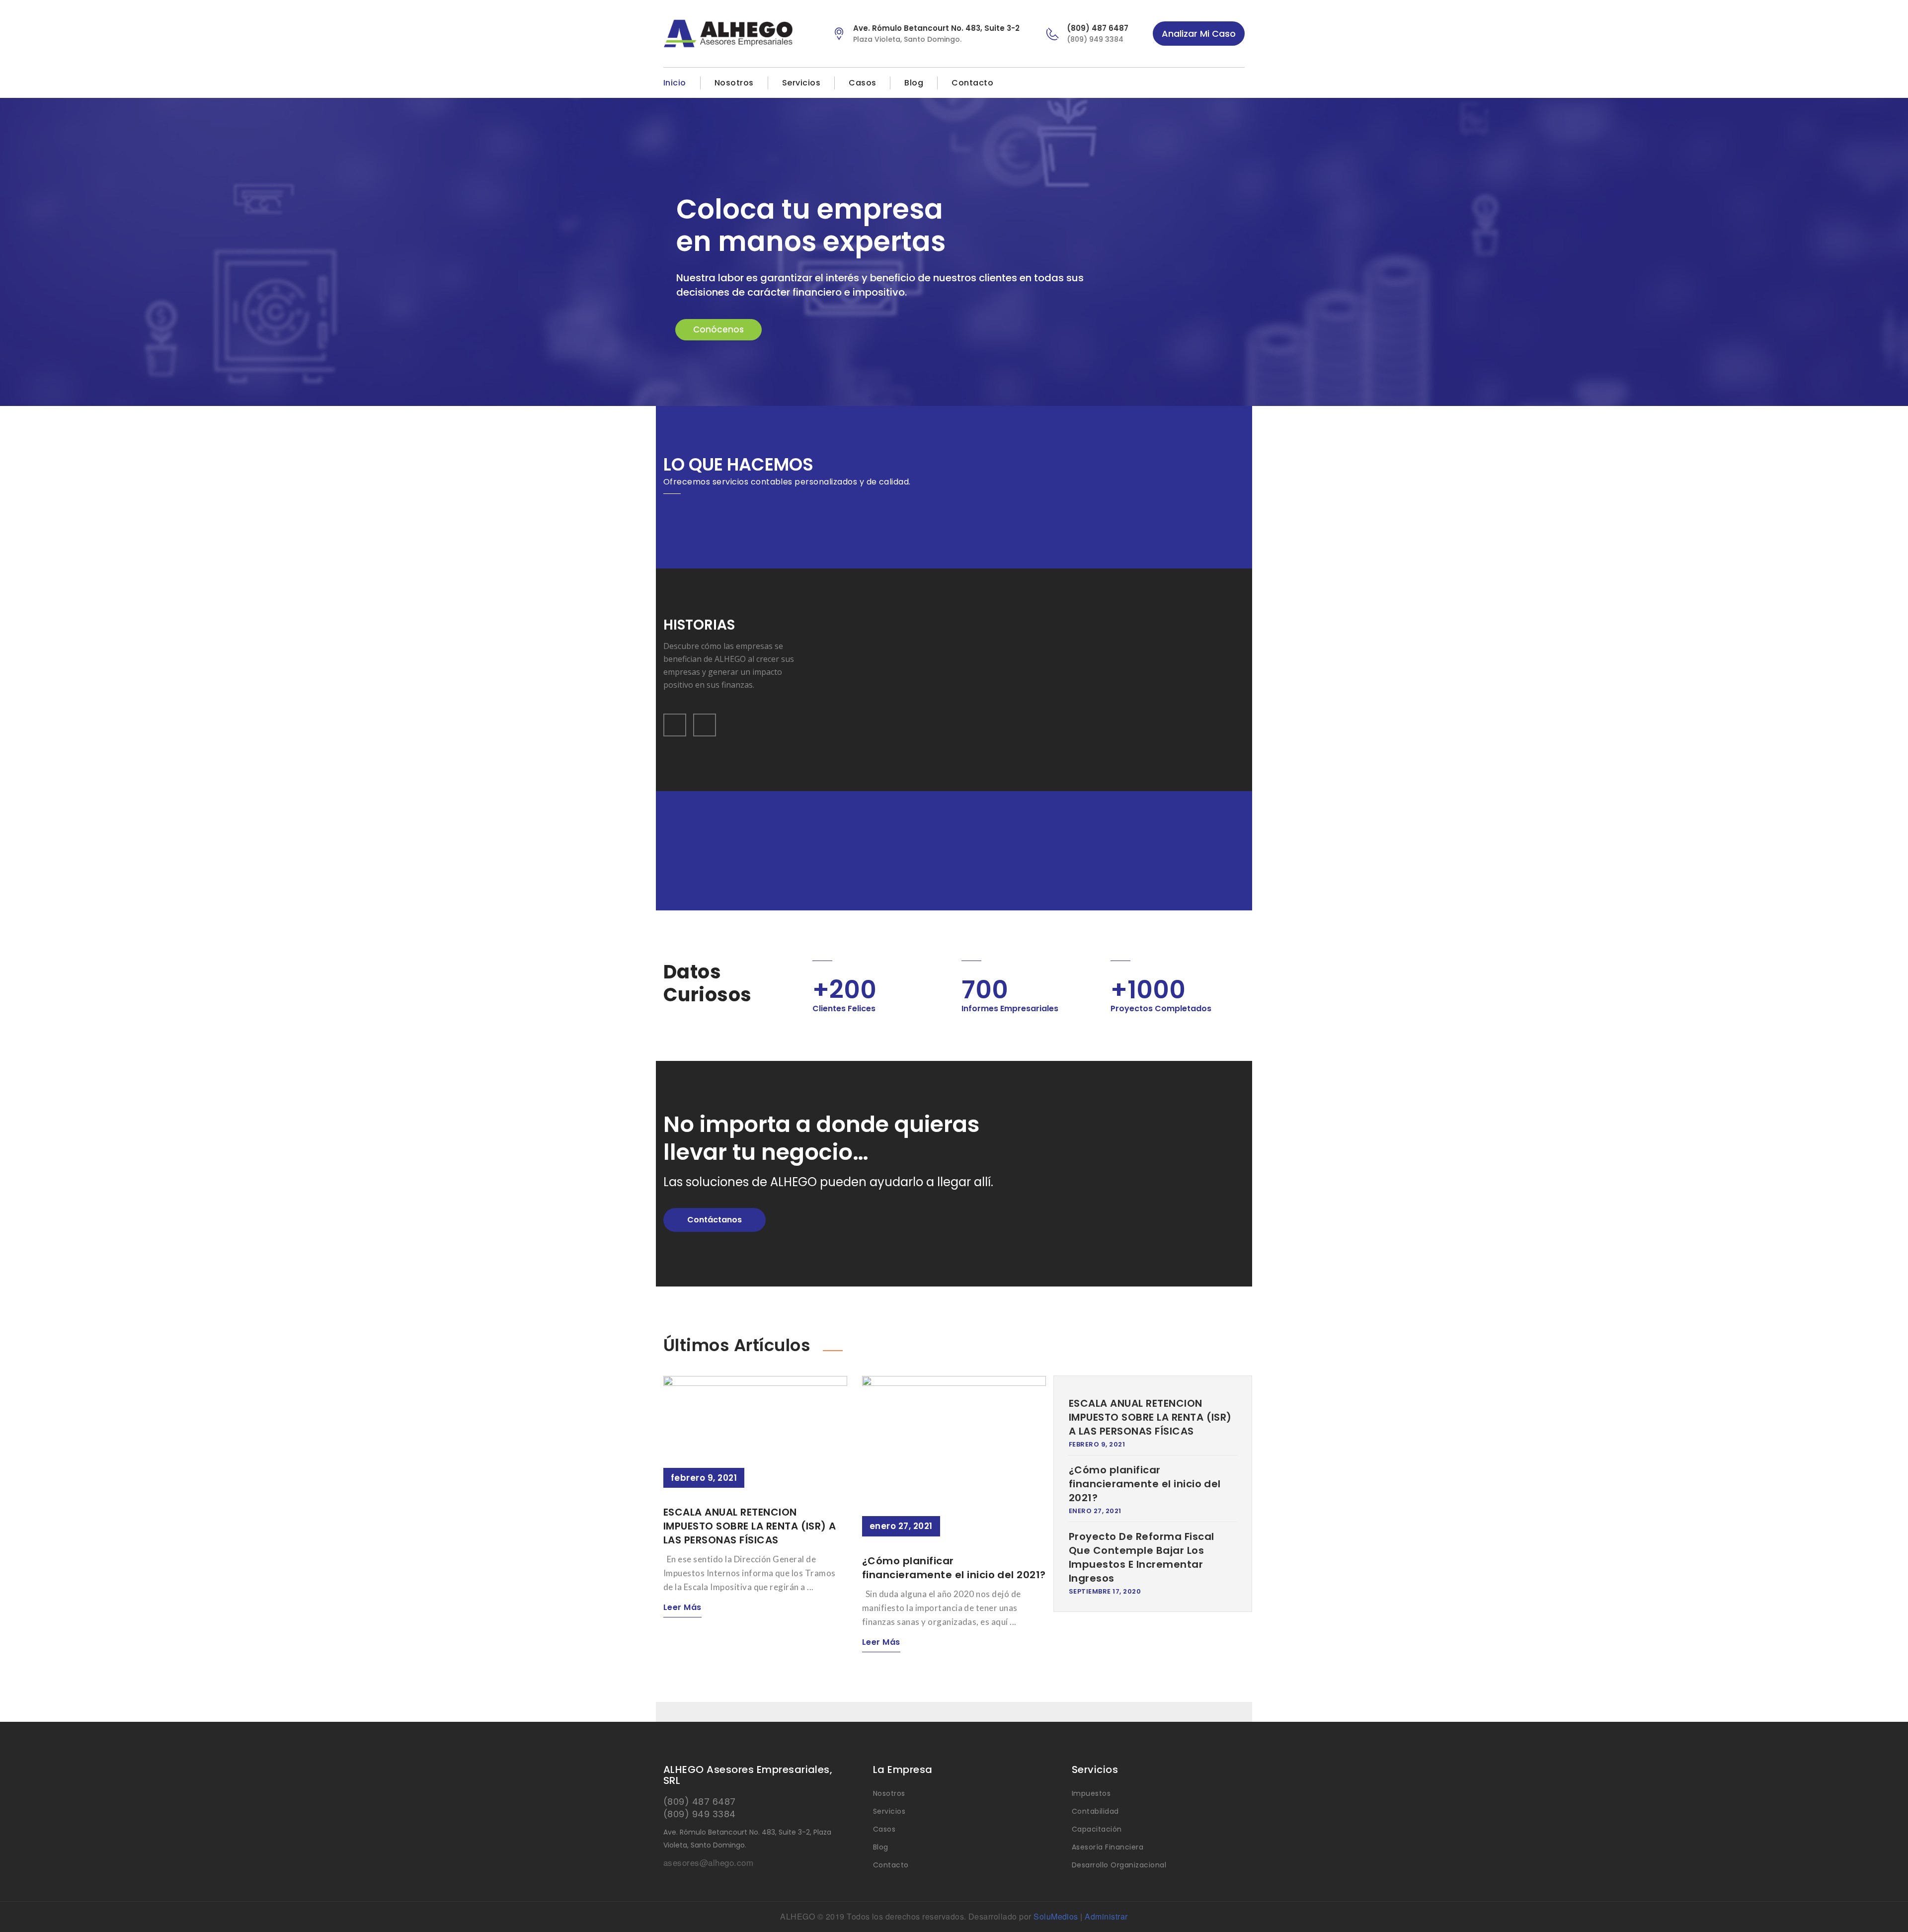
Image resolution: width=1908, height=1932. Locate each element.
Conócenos (718, 329)
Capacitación (1097, 1829)
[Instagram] (1239, 83)
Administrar (1106, 1916)
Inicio (675, 83)
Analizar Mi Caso (1199, 34)
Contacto (972, 83)
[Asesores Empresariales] (740, 34)
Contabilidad (1095, 1811)
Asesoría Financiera (1108, 1847)
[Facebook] (1220, 83)
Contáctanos (715, 1220)
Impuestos (1091, 1793)
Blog (914, 83)
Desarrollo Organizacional (1119, 1865)
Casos (862, 83)
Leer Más (682, 1607)
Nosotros (734, 83)
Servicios (801, 83)
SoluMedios (1056, 1916)
